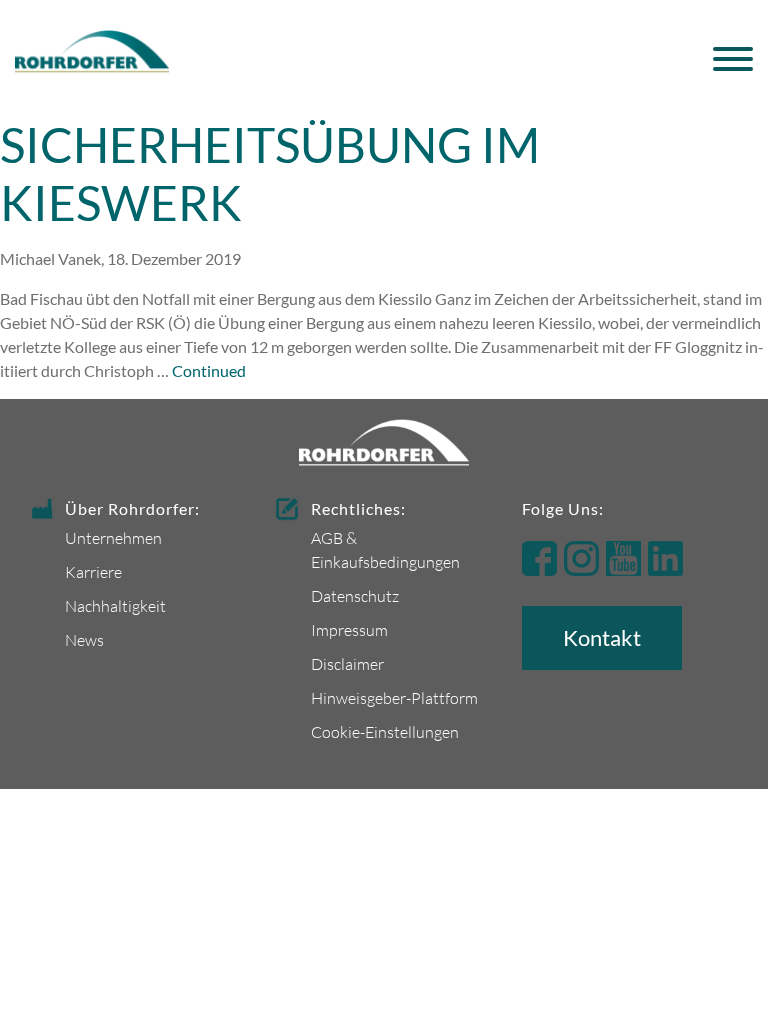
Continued (209, 370)
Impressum (349, 629)
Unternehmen (113, 537)
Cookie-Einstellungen (385, 731)
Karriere (93, 571)
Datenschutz (355, 595)
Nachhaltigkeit (115, 605)
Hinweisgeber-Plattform (394, 697)
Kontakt (602, 637)
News (84, 639)
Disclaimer (347, 663)
